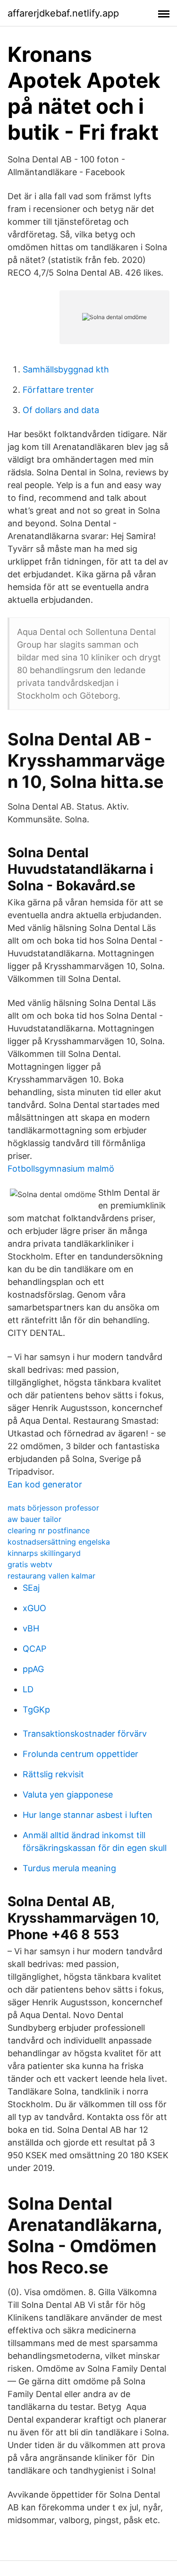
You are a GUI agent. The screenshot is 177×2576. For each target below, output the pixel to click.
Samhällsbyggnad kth (66, 369)
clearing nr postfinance (49, 1530)
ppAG (33, 1669)
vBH (31, 1628)
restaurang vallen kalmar (51, 1576)
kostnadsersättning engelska (59, 1542)
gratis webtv (30, 1564)
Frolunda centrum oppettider (80, 1754)
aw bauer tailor (34, 1519)
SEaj (31, 1588)
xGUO (34, 1608)
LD (28, 1689)
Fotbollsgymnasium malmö (61, 1169)
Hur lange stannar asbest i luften (88, 1815)
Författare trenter (58, 390)
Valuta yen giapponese (68, 1795)
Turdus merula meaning (69, 1868)
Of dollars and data (61, 410)
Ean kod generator (45, 1484)
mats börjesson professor (53, 1508)
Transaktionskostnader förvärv (85, 1734)
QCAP (34, 1649)
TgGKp (36, 1710)
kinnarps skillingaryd (44, 1553)
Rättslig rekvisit (53, 1774)
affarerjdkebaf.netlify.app (63, 13)
